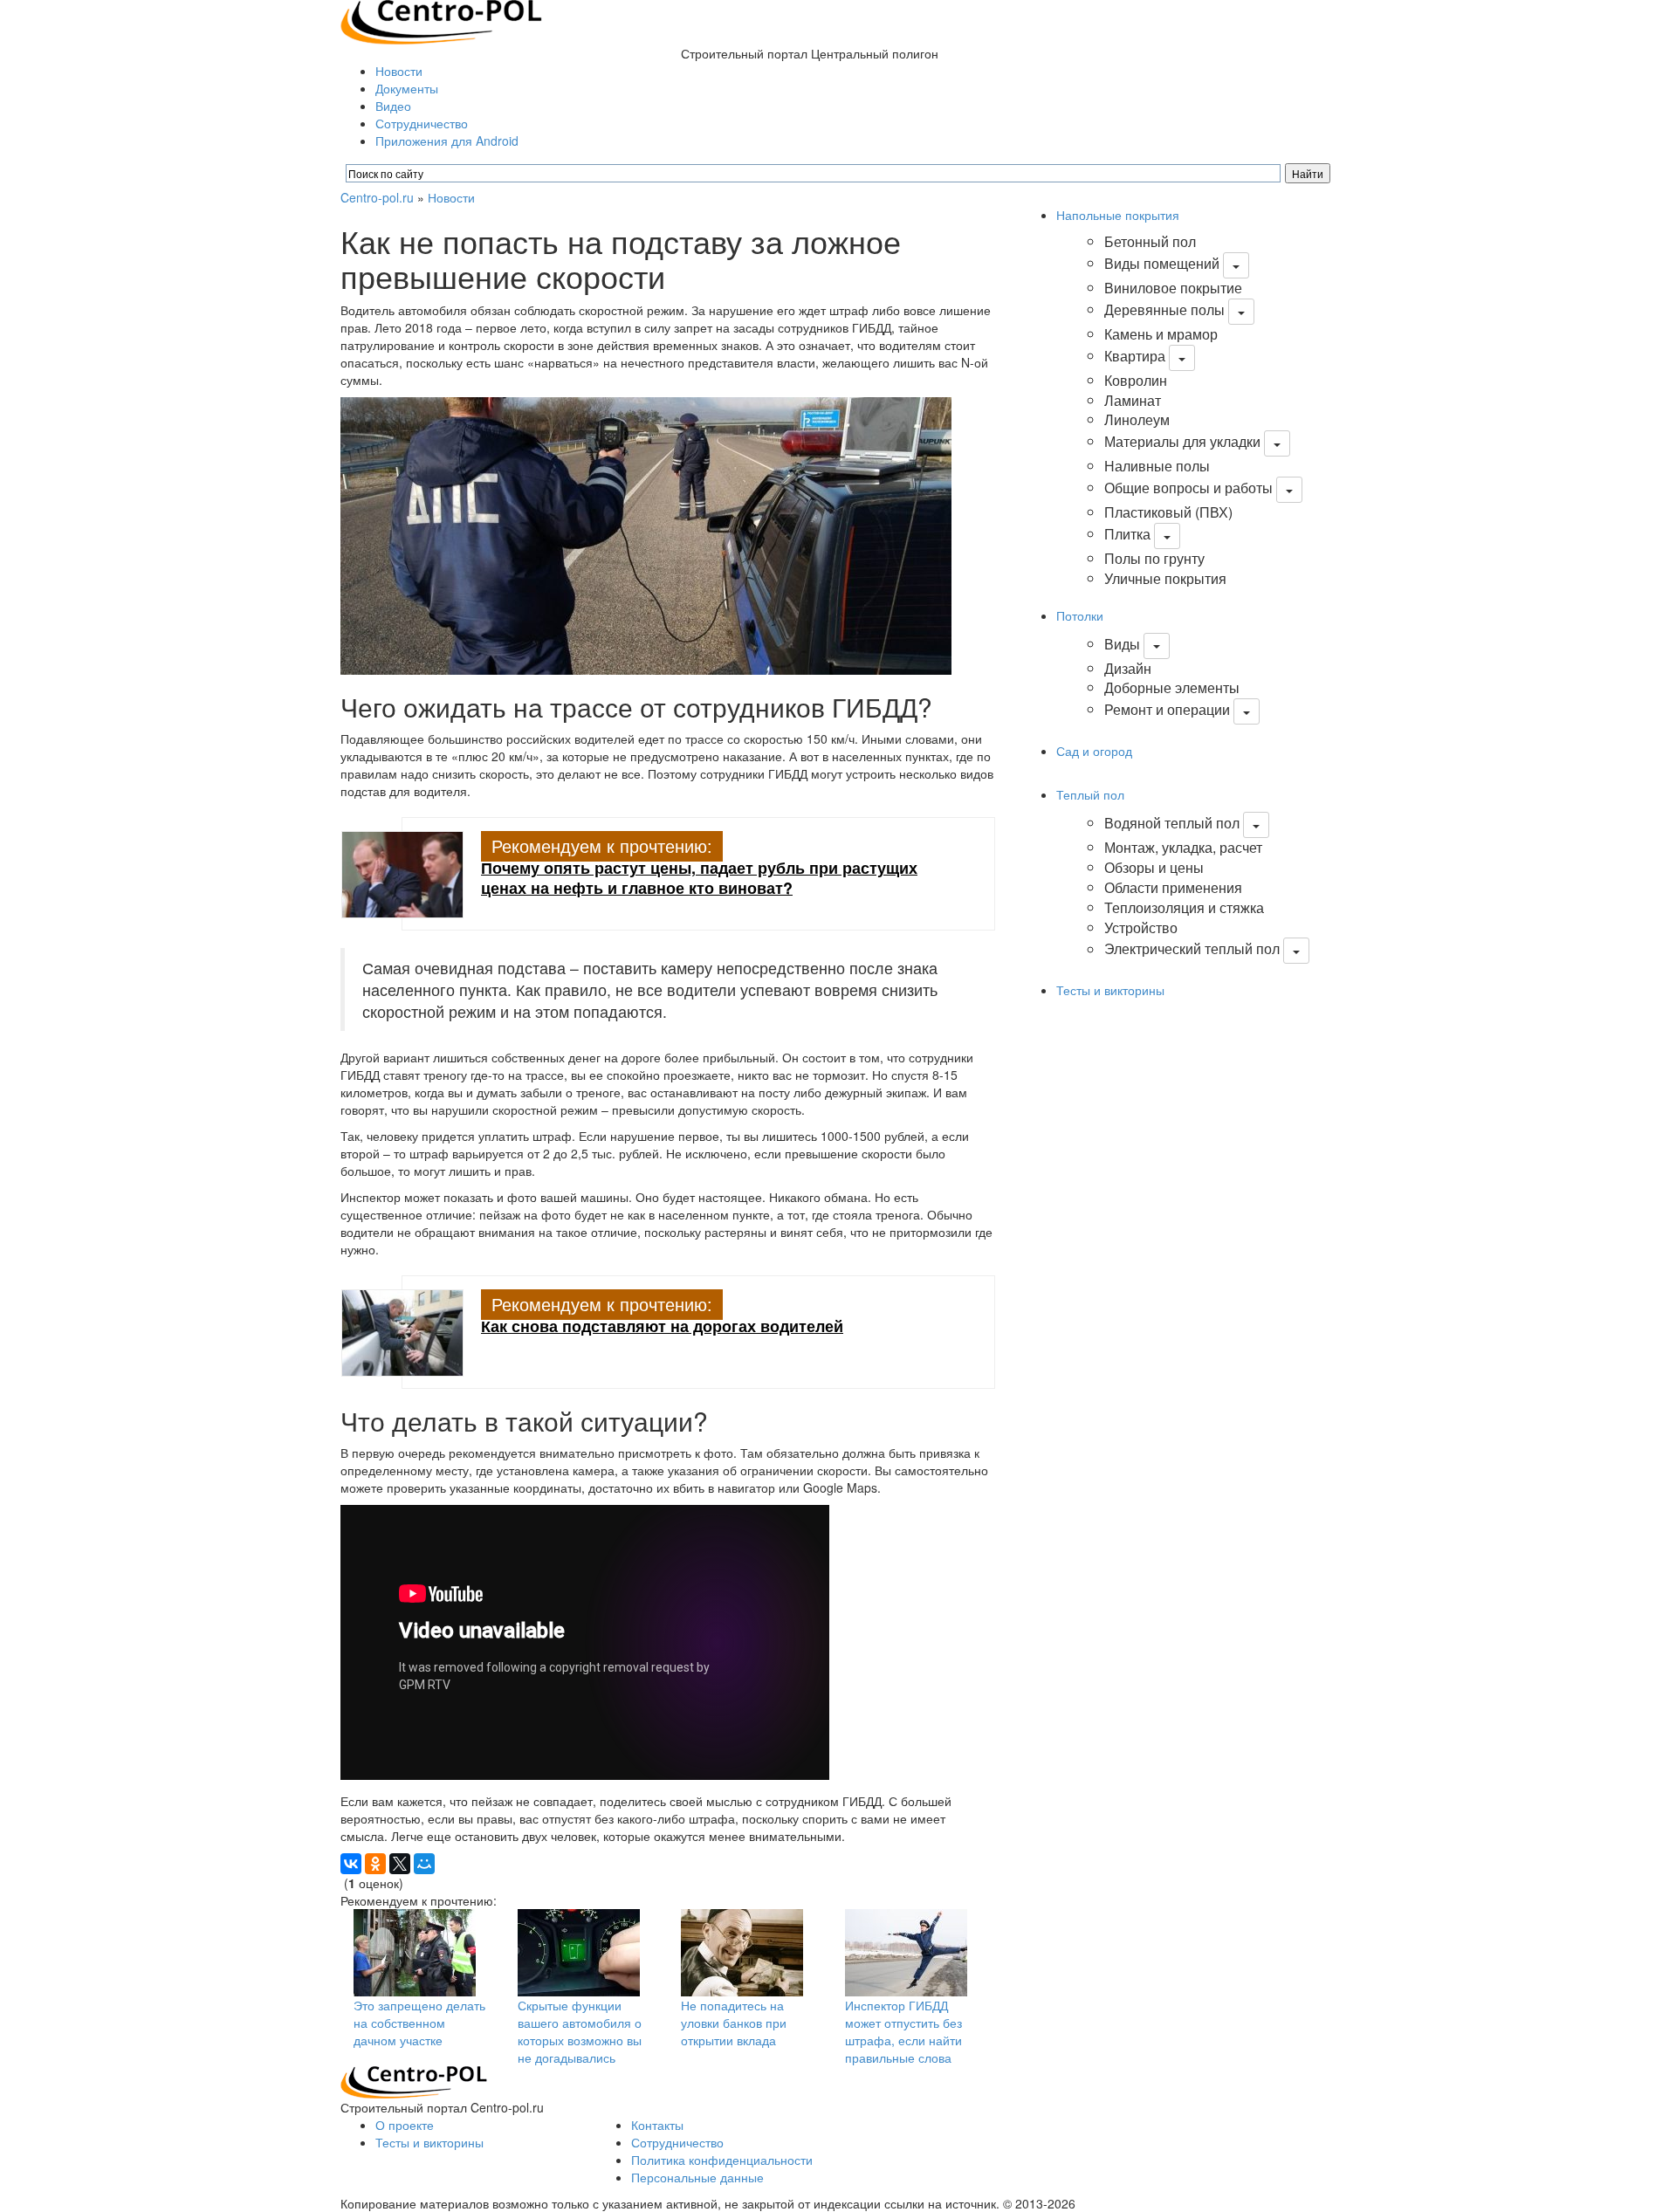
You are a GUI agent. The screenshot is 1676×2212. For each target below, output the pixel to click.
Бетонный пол (1150, 241)
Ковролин (1136, 380)
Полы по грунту (1154, 558)
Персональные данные (697, 2177)
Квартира (1135, 356)
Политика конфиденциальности (722, 2160)
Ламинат (1133, 400)
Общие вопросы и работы (1188, 488)
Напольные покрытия (1118, 215)
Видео (393, 106)
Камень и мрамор (1161, 334)
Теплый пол (1090, 794)
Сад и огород (1094, 751)
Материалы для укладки (1182, 441)
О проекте (405, 2125)
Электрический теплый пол (1192, 949)
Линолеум (1137, 419)
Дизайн (1128, 668)
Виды (1122, 644)
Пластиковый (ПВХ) (1168, 512)
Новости (399, 71)
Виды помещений (1162, 263)
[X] (400, 1864)
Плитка (1127, 534)
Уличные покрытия (1165, 578)
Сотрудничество (422, 123)
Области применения (1173, 887)
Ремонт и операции (1167, 709)
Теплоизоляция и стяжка (1184, 907)
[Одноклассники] (375, 1864)
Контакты (657, 2125)
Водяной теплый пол (1172, 823)
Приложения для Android (447, 141)
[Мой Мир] (424, 1864)
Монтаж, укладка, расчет (1183, 847)
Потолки (1080, 615)
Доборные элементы (1172, 687)
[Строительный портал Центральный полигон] (441, 20)
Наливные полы (1157, 466)
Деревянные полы (1164, 309)
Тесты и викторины (1110, 990)
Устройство (1141, 927)
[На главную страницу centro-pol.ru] (414, 2081)
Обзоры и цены (1154, 867)
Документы (407, 88)
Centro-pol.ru (377, 197)
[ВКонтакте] (351, 1864)
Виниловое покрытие (1173, 288)
